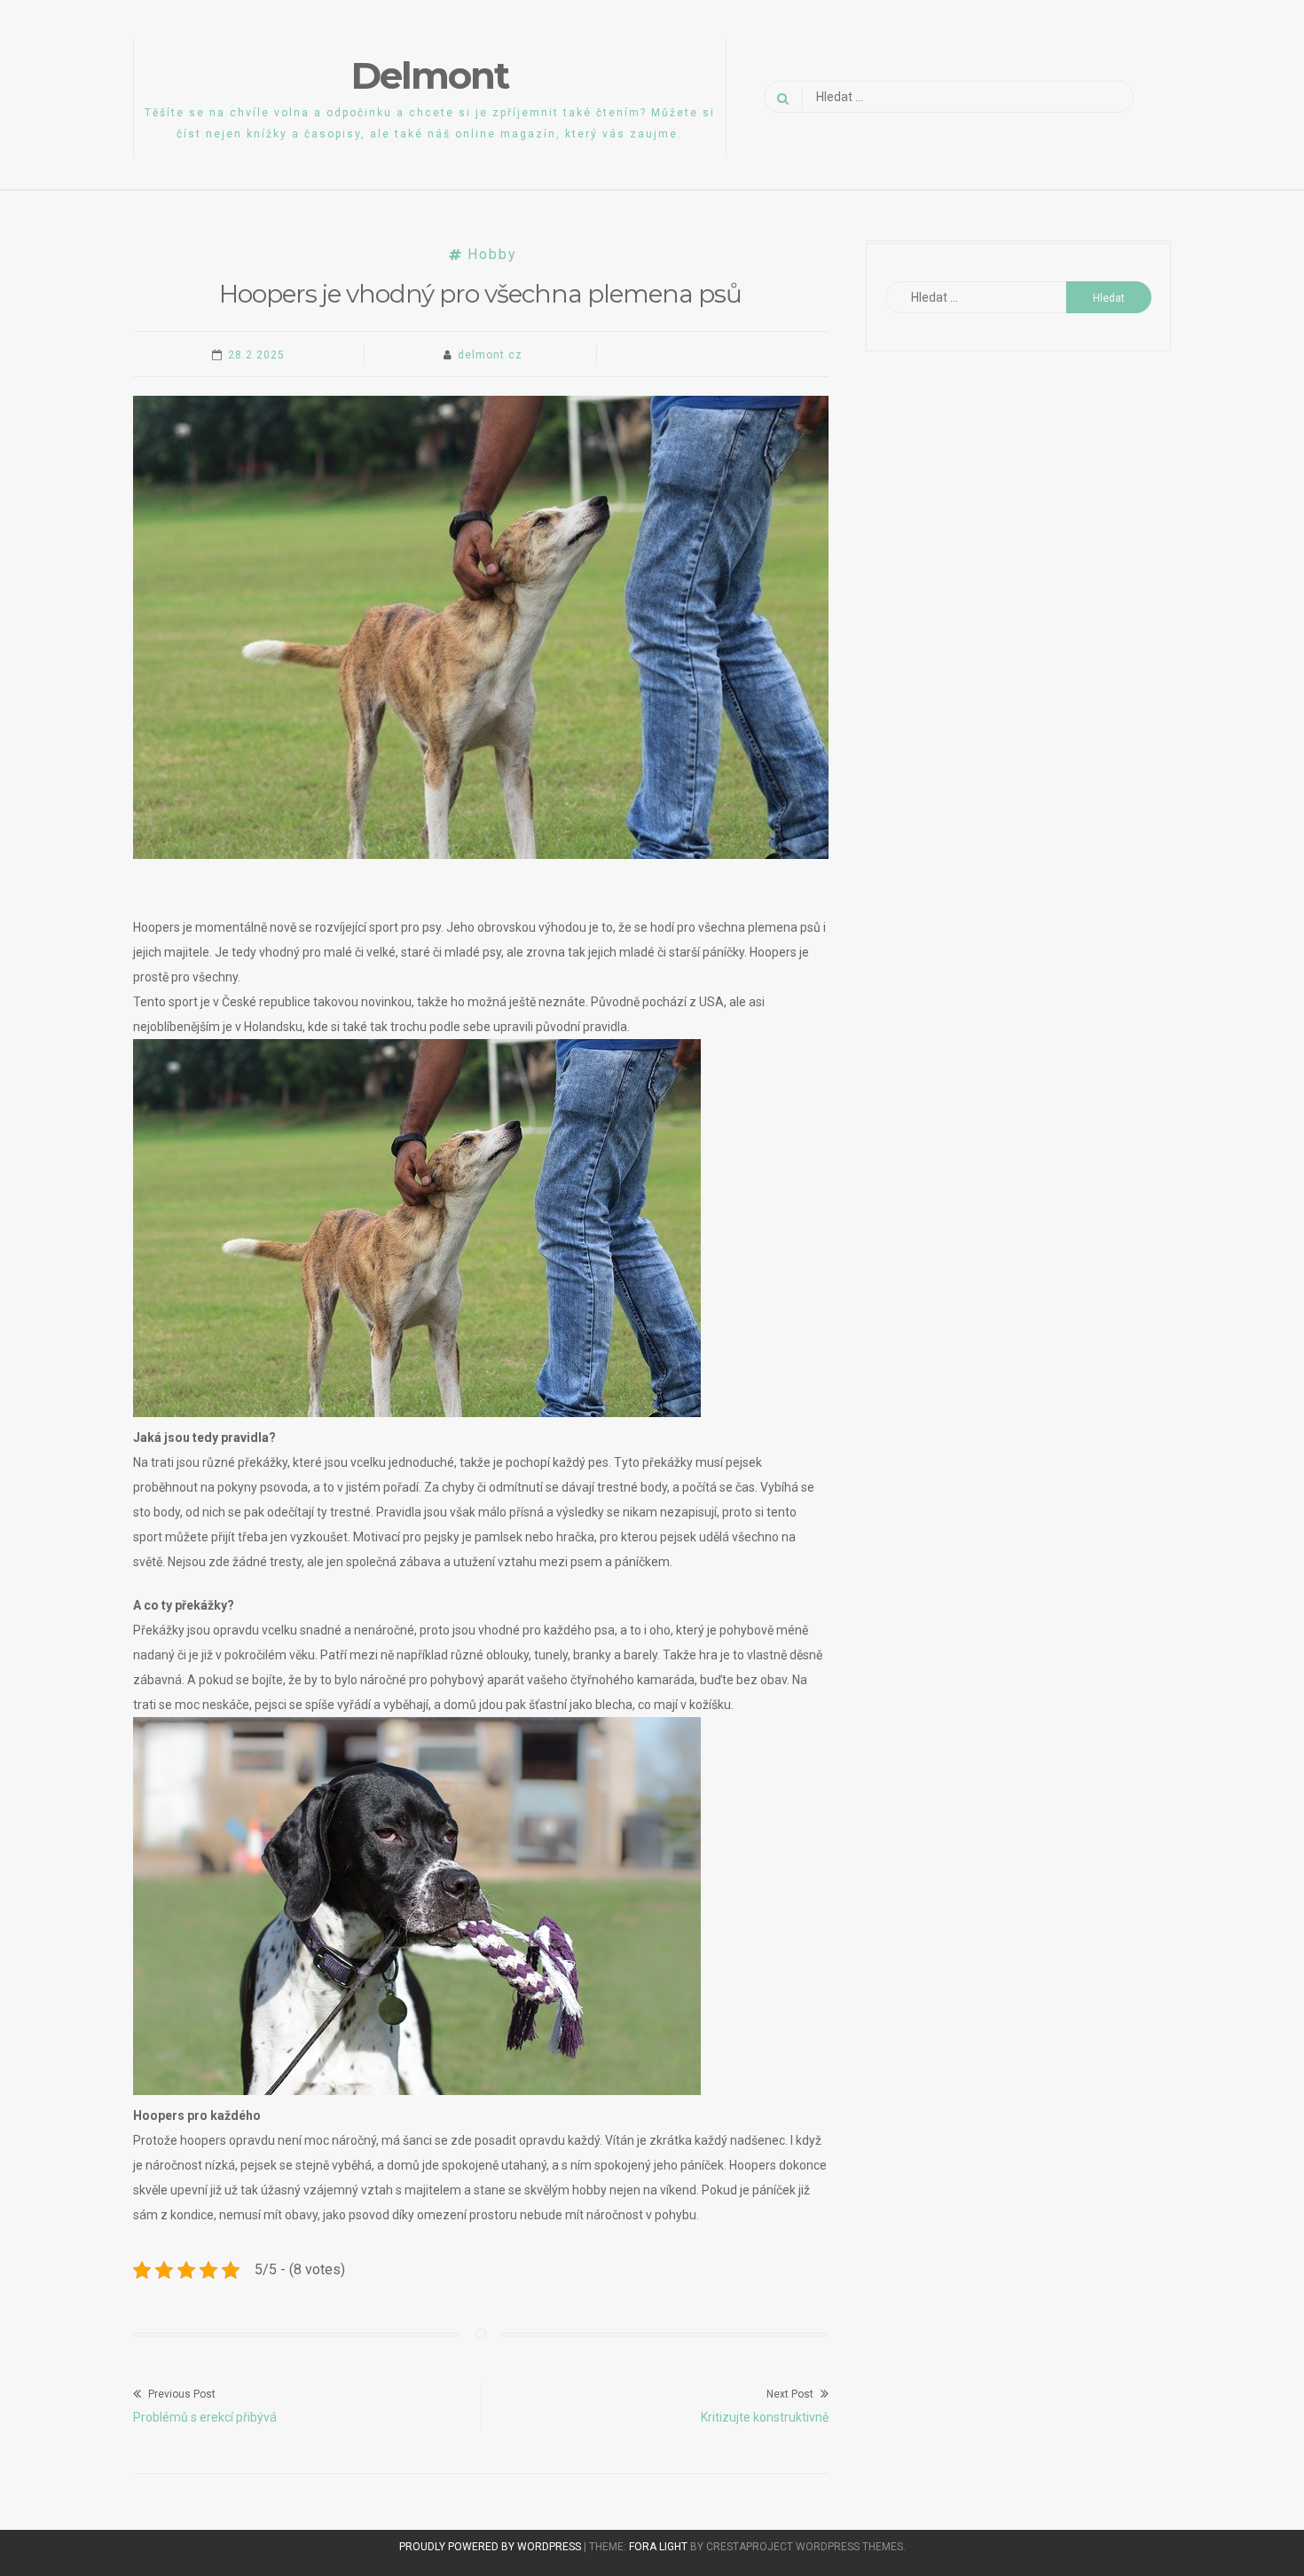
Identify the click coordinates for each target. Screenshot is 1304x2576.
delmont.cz (490, 355)
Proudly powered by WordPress (491, 2547)
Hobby (492, 254)
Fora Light (658, 2547)
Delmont (430, 75)
